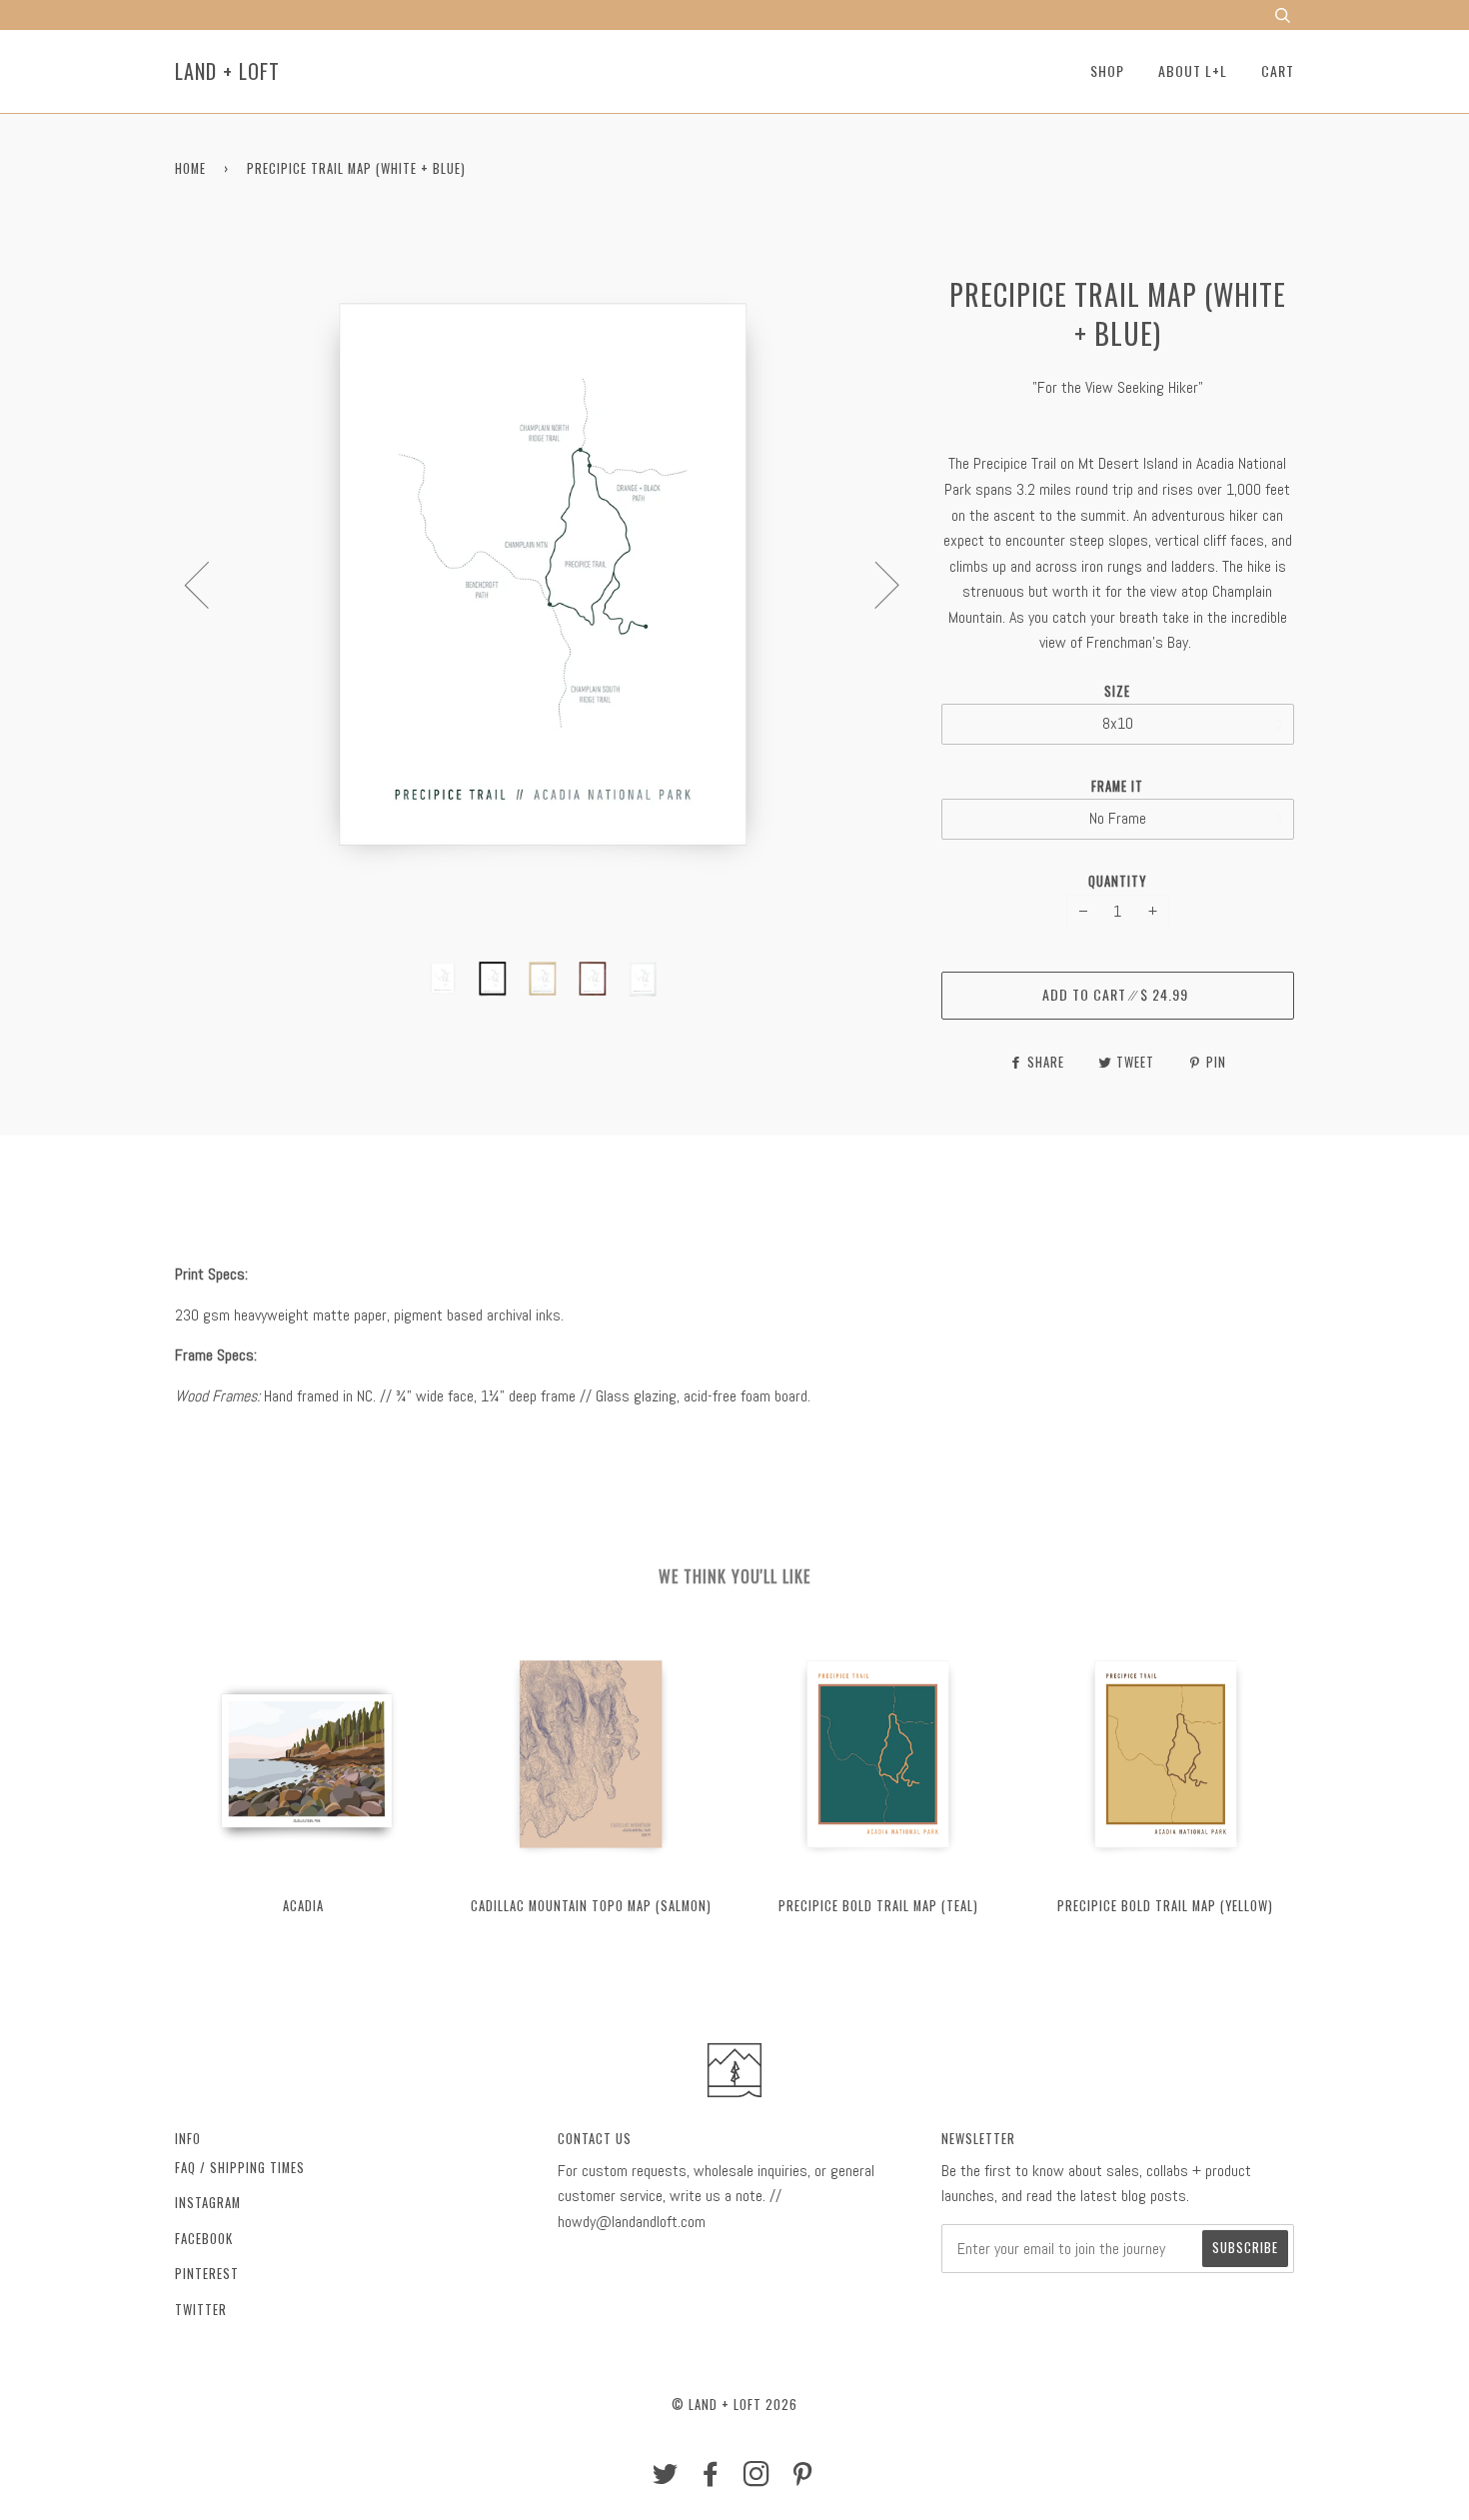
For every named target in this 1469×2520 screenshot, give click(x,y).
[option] (543, 584)
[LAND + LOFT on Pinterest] (803, 2479)
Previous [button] (209, 584)
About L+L (1193, 70)
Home (190, 168)
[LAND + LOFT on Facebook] (711, 2479)
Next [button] (875, 584)
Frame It (1117, 786)
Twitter (201, 2310)
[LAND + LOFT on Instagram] (757, 2479)
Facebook (204, 2239)
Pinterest (207, 2274)
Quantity (1117, 881)
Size (1117, 691)
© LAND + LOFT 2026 (734, 2405)
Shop (1107, 70)
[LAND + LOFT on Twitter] (666, 2479)
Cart (1278, 70)
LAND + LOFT (227, 71)
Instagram (208, 2203)
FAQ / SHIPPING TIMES (240, 2168)
